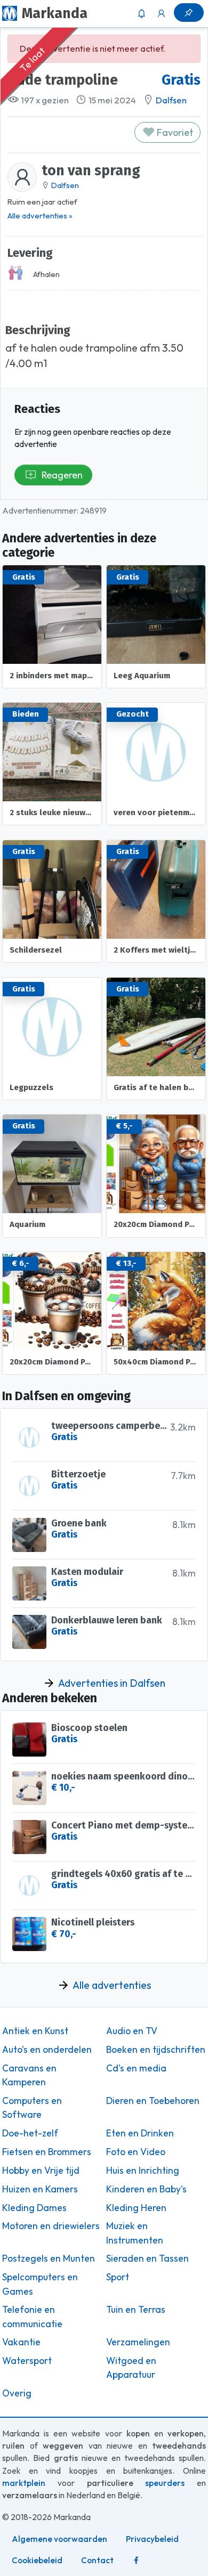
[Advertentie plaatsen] (189, 13)
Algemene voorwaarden (59, 2539)
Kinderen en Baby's (146, 2189)
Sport (118, 2277)
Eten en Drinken (140, 2133)
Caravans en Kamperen (29, 2075)
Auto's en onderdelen (47, 2050)
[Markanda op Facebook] (136, 2561)
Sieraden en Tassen (147, 2258)
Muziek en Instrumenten (135, 2233)
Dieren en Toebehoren (153, 2101)
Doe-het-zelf (30, 2133)
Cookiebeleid (37, 2560)
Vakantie (21, 2342)
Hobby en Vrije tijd (41, 2171)
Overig (17, 2393)
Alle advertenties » (40, 216)
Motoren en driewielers (51, 2226)
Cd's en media (136, 2068)
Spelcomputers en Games (40, 2284)
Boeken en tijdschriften (156, 2050)
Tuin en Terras (136, 2310)
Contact (97, 2560)
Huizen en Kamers (40, 2189)
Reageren (62, 475)
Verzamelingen (138, 2342)
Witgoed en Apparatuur (131, 2368)
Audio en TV (132, 2031)
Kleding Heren (136, 2208)
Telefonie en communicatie (32, 2317)
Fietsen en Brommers (47, 2152)
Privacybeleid (152, 2539)
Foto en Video (136, 2152)
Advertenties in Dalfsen (112, 1683)
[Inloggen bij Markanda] (162, 13)
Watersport (27, 2361)
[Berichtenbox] (141, 13)
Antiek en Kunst (35, 2031)
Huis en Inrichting (143, 2171)
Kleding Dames (34, 2208)
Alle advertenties (112, 1985)
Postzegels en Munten (49, 2258)
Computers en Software (32, 2108)
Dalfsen (171, 100)
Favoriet (174, 132)
